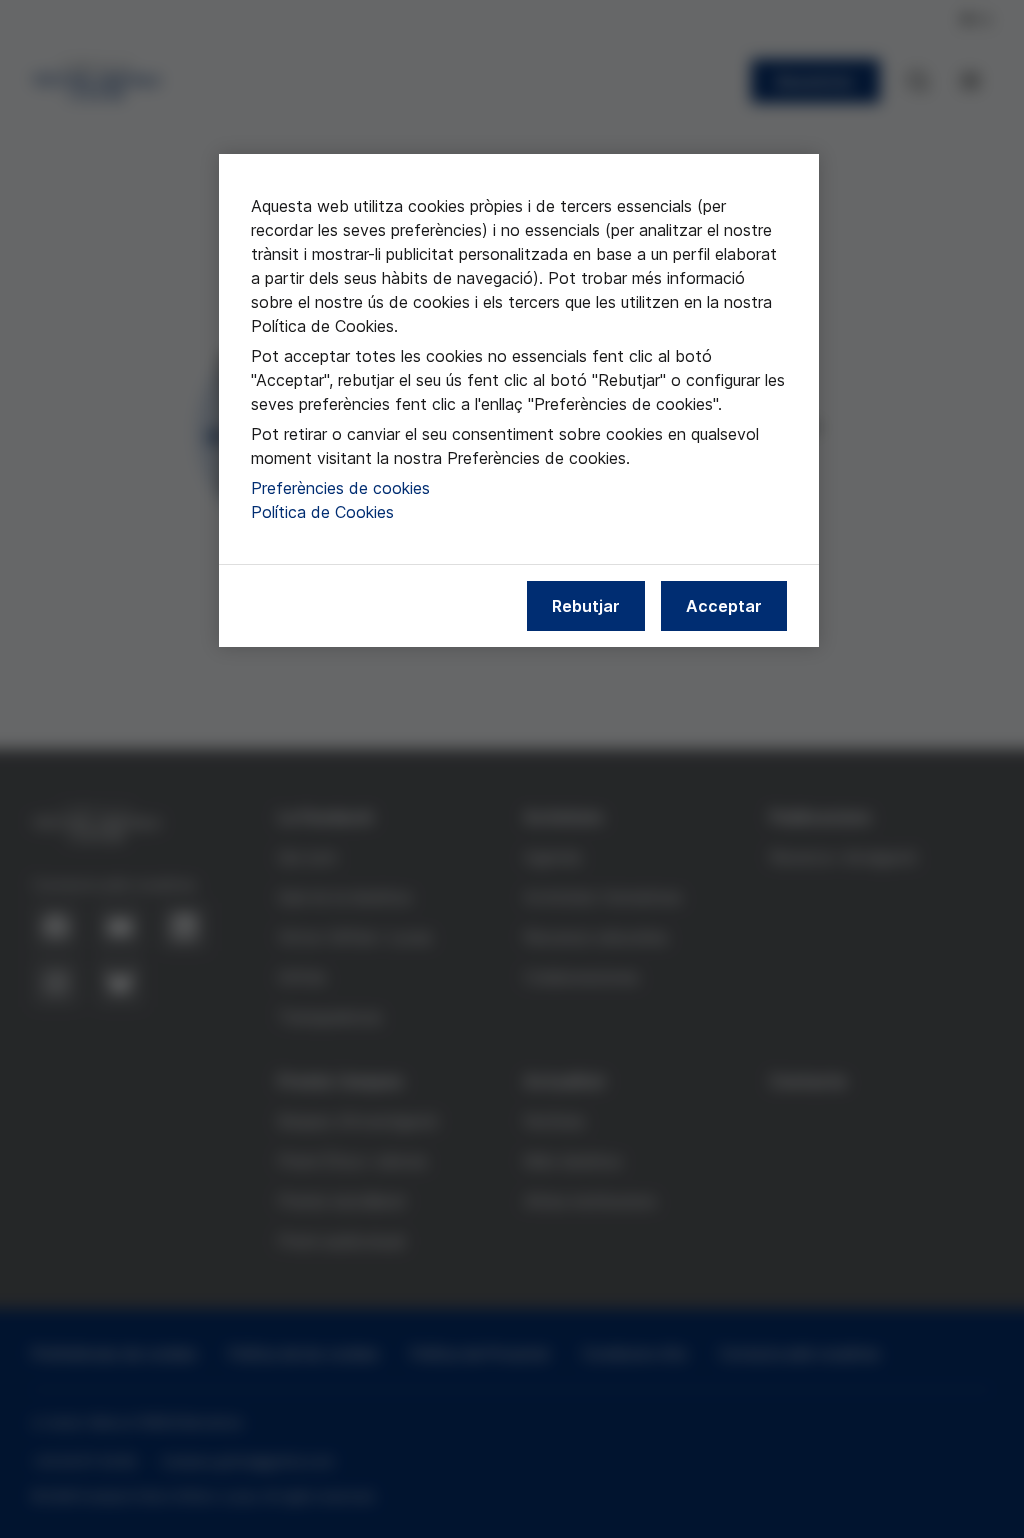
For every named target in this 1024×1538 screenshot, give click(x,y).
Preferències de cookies (340, 488)
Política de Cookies (322, 512)
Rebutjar (586, 606)
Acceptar (724, 606)
